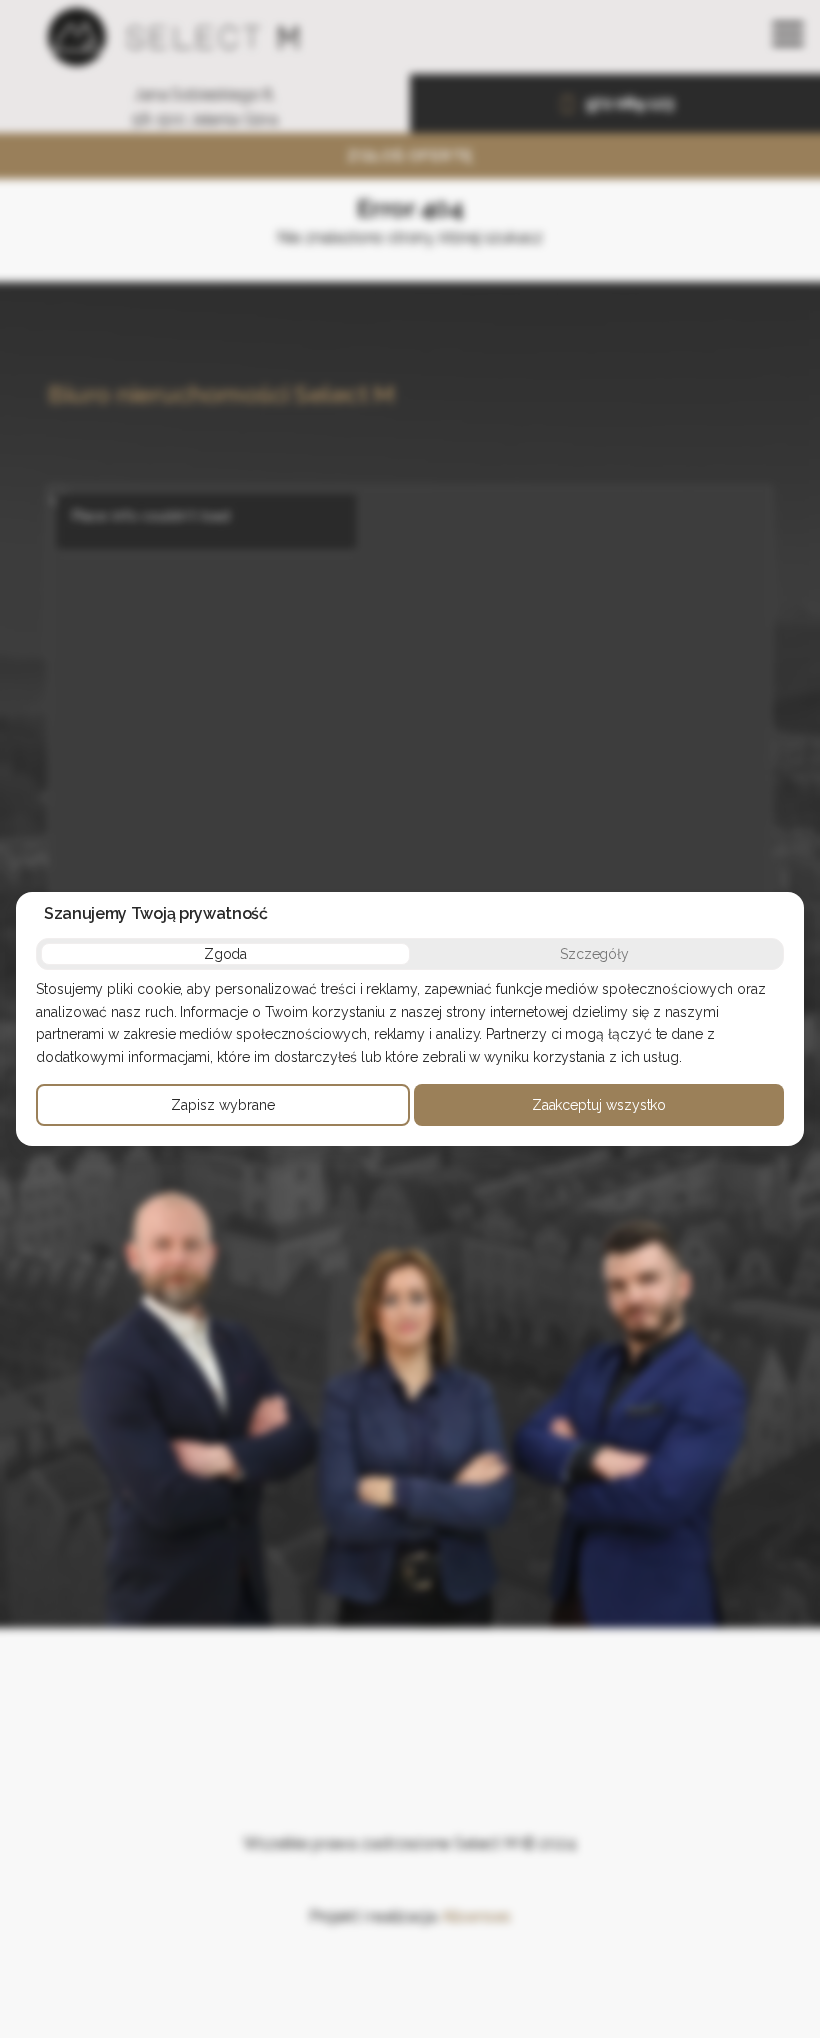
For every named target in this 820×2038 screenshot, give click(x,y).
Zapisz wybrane (222, 1105)
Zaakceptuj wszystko (599, 1105)
